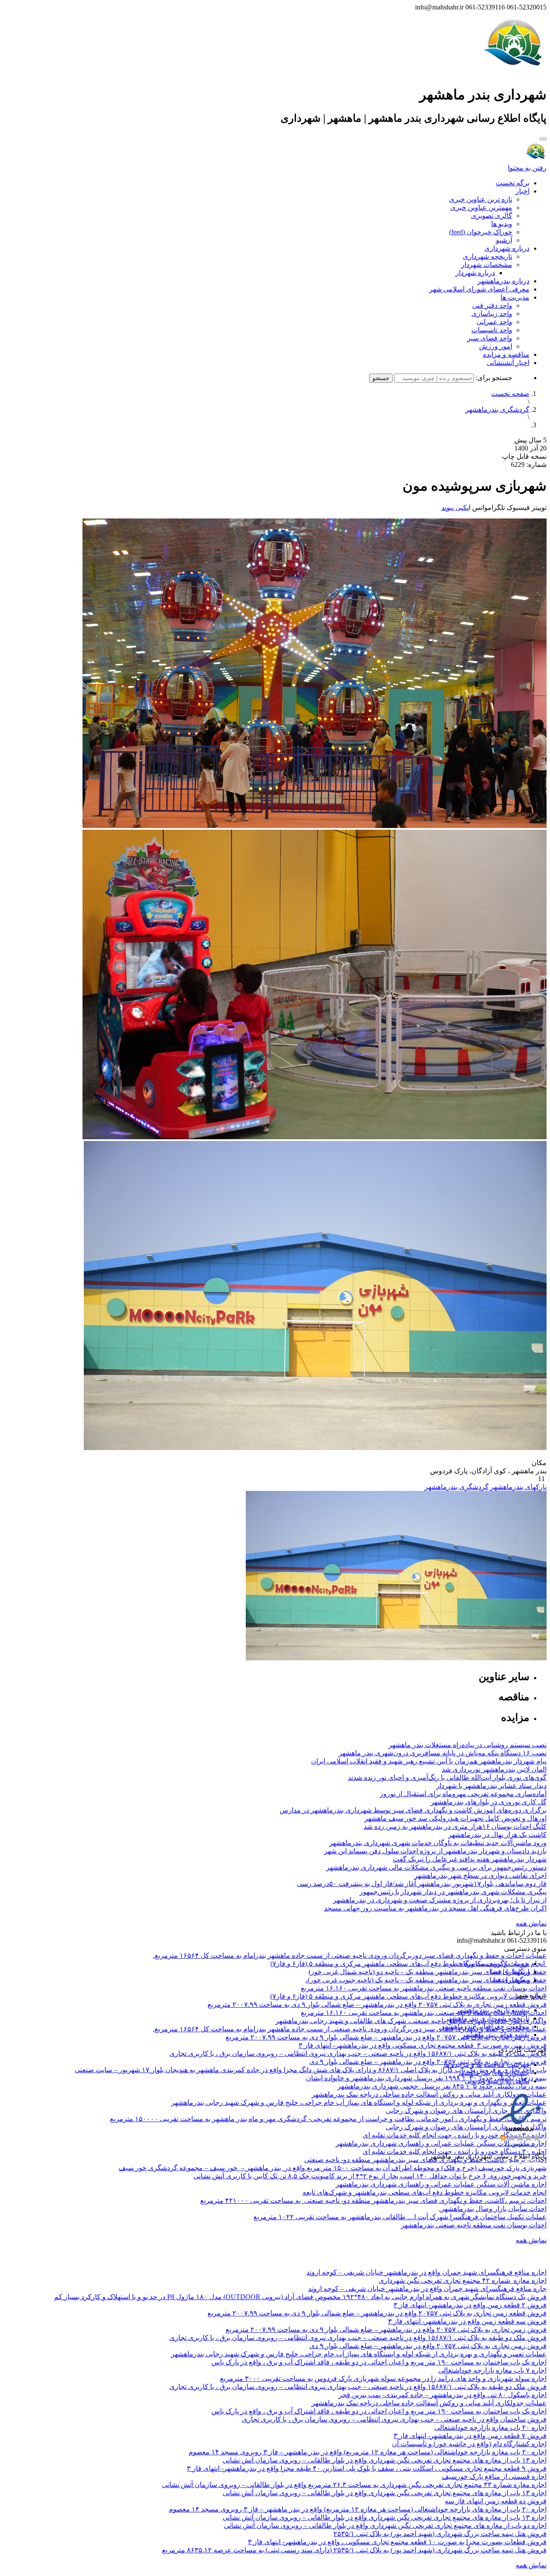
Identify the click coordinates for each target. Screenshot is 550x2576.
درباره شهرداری (507, 248)
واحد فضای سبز (490, 338)
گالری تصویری (492, 216)
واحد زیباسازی (492, 314)
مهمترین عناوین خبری (481, 207)
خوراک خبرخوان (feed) (481, 232)
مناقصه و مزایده (506, 354)
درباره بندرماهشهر (503, 281)
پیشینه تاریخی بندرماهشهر (493, 2010)
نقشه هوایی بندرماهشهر (496, 2035)
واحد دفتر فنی (492, 305)
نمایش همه (531, 1923)
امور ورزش (496, 346)
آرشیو (504, 240)
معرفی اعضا (511, 1980)
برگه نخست (513, 183)
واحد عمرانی (494, 322)
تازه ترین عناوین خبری (481, 199)
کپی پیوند (454, 508)
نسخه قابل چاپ (524, 456)
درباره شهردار (475, 273)
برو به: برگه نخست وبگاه (495, 1964)
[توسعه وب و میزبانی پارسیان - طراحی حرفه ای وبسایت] (525, 2168)
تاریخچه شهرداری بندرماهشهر (487, 2018)
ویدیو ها (502, 224)
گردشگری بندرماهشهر (497, 409)
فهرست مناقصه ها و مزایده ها (487, 2065)
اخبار (522, 191)
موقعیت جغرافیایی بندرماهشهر (485, 2026)
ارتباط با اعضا (510, 1972)
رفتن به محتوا (527, 168)
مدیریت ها (515, 297)
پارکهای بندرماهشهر (518, 1487)
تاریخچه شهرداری (487, 256)
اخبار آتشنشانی (508, 363)
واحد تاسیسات (492, 330)
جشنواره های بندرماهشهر (493, 2073)
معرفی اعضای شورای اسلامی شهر (479, 289)
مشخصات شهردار (487, 265)
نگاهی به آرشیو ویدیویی (497, 2081)
